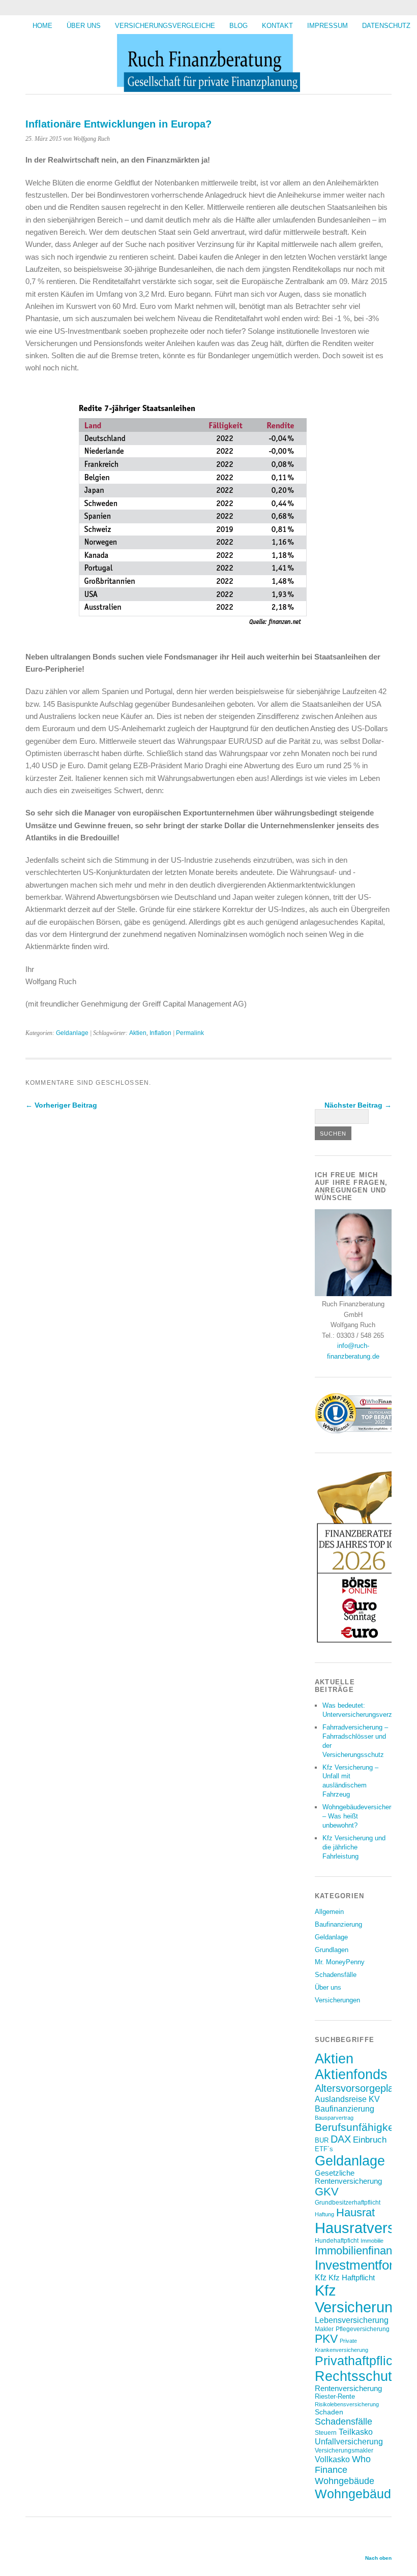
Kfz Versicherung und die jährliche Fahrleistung (354, 1847)
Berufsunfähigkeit (357, 2127)
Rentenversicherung (348, 2389)
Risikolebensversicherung (347, 2404)
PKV (326, 2339)
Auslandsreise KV (347, 2099)
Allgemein (329, 1912)
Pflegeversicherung (363, 2329)
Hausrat (355, 2212)
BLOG (239, 26)
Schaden (329, 2412)
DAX (341, 2139)
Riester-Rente (335, 2396)
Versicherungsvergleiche (165, 26)
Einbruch (370, 2140)
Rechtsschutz (357, 2376)
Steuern (326, 2432)
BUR (322, 2140)
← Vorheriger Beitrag (61, 1105)
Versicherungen (337, 2000)
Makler (324, 2329)
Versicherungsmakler (344, 2450)
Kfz (321, 2277)
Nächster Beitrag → (358, 1105)
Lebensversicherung (352, 2320)
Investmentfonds (362, 2265)
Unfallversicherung (349, 2441)
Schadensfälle (336, 1975)
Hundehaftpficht (337, 2240)
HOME (42, 26)
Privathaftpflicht (359, 2361)
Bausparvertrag (334, 2118)
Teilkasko (356, 2432)
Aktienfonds (351, 2075)
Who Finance (343, 2464)
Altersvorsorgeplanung (365, 2088)
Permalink (190, 1033)
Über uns (84, 26)
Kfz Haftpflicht (352, 2278)
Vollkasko (332, 2459)
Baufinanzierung (338, 1924)
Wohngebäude (345, 2481)
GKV (327, 2192)
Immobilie (372, 2241)
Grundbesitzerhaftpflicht (348, 2202)
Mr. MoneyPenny (340, 1962)
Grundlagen (332, 1950)
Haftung (324, 2214)
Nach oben (378, 2558)
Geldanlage (72, 1033)
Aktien (138, 1033)
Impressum (327, 26)
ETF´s (324, 2149)
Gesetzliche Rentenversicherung (348, 2177)
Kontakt (277, 26)
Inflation (160, 1033)
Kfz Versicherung (358, 2299)
